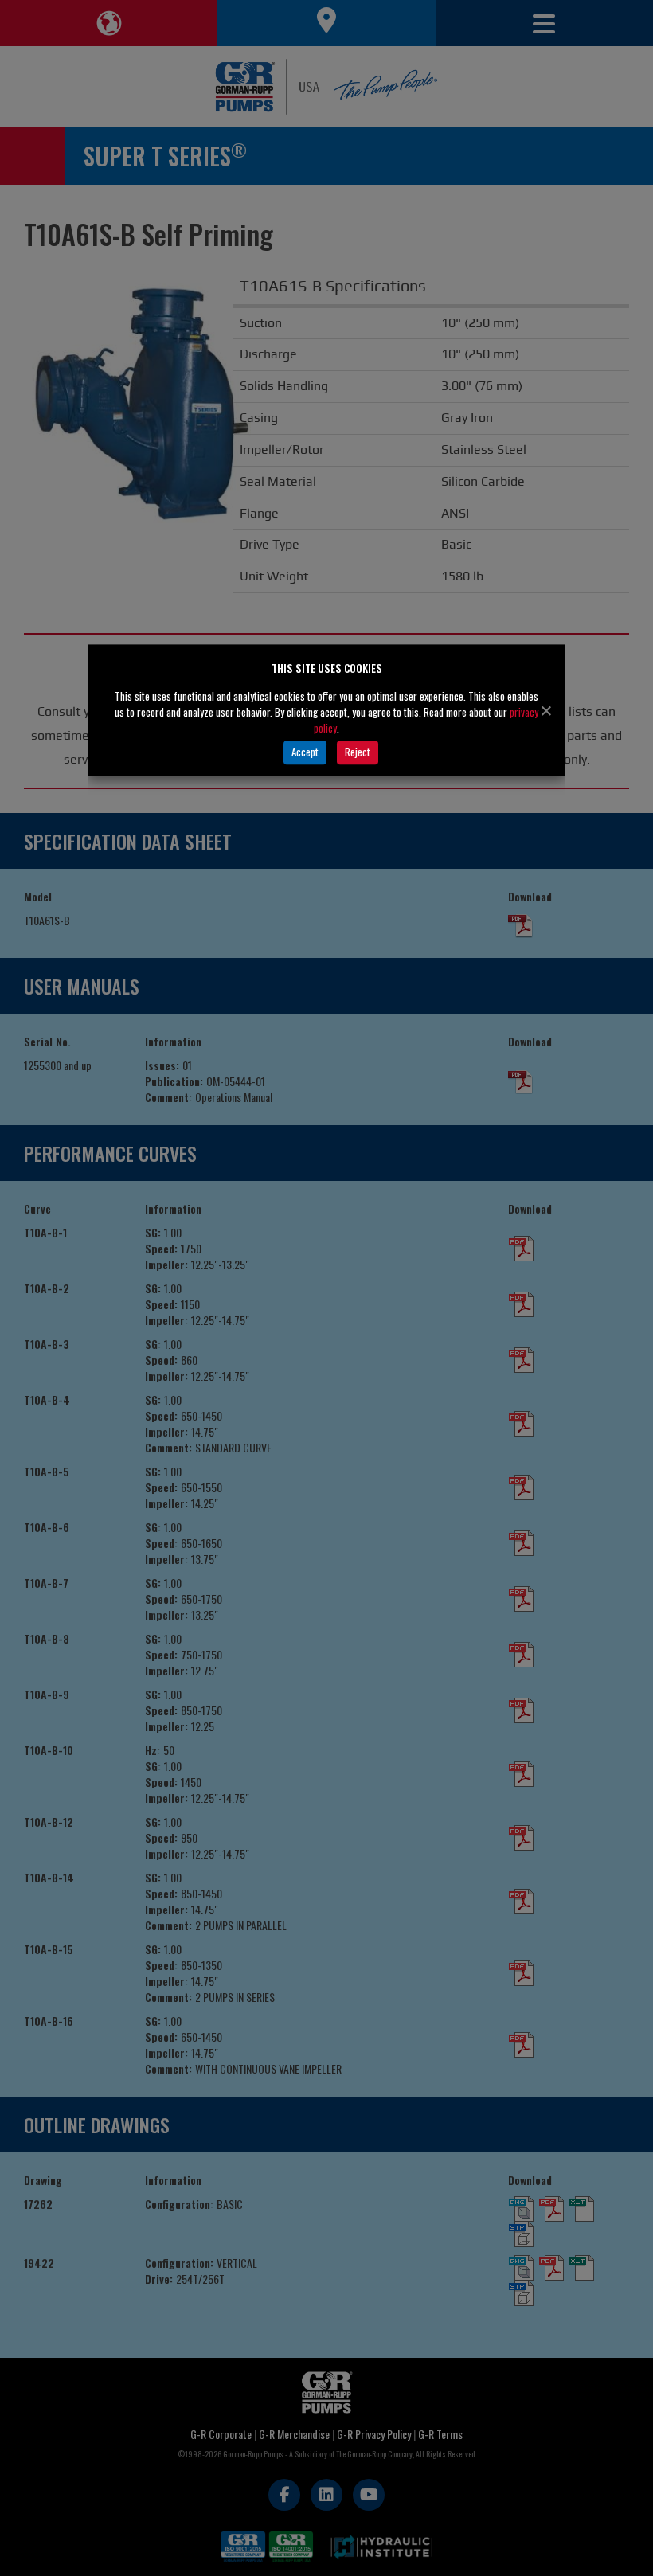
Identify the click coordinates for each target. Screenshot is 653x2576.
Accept (305, 752)
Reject (358, 752)
